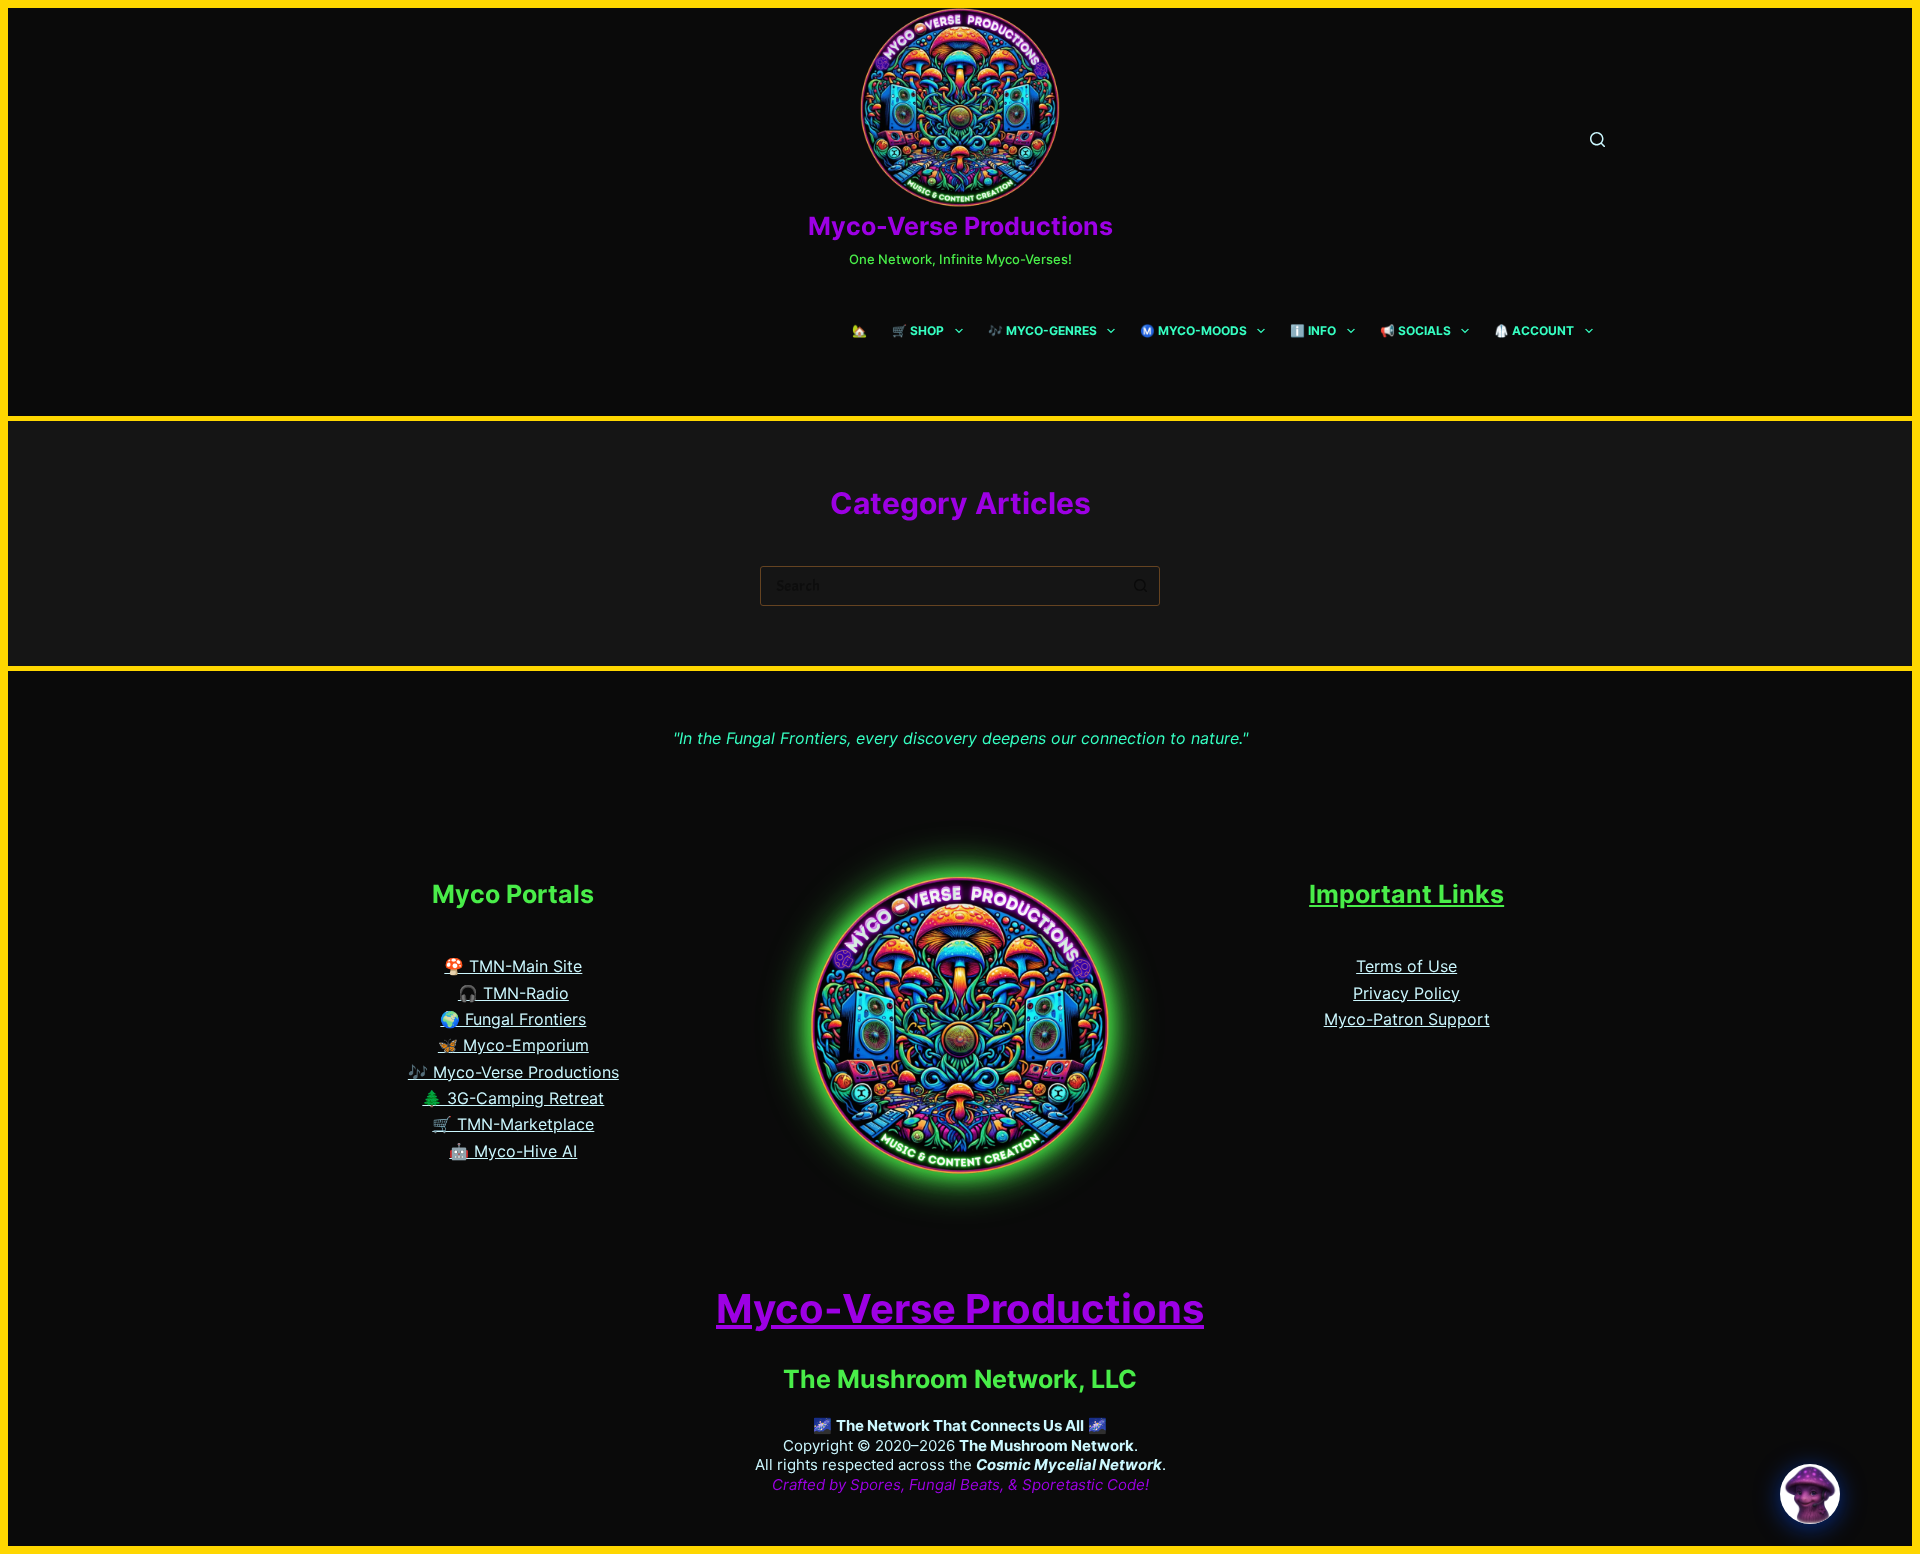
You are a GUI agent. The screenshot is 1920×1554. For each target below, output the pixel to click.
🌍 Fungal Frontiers (513, 1019)
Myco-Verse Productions (960, 226)
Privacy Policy (1406, 993)
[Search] (1597, 139)
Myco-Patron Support (1407, 1019)
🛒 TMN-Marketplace (513, 1124)
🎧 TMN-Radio (513, 993)
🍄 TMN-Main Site (513, 966)
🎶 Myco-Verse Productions (513, 1072)
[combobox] (941, 586)
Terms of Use (1406, 966)
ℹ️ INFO (1313, 330)
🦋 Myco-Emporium (513, 1045)
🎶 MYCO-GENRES (1042, 330)
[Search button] (1140, 586)
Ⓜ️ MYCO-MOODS (1193, 330)
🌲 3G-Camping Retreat (513, 1098)
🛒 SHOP (918, 330)
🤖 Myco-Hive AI (513, 1151)
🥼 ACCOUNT (1534, 330)
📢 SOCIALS (1415, 330)
